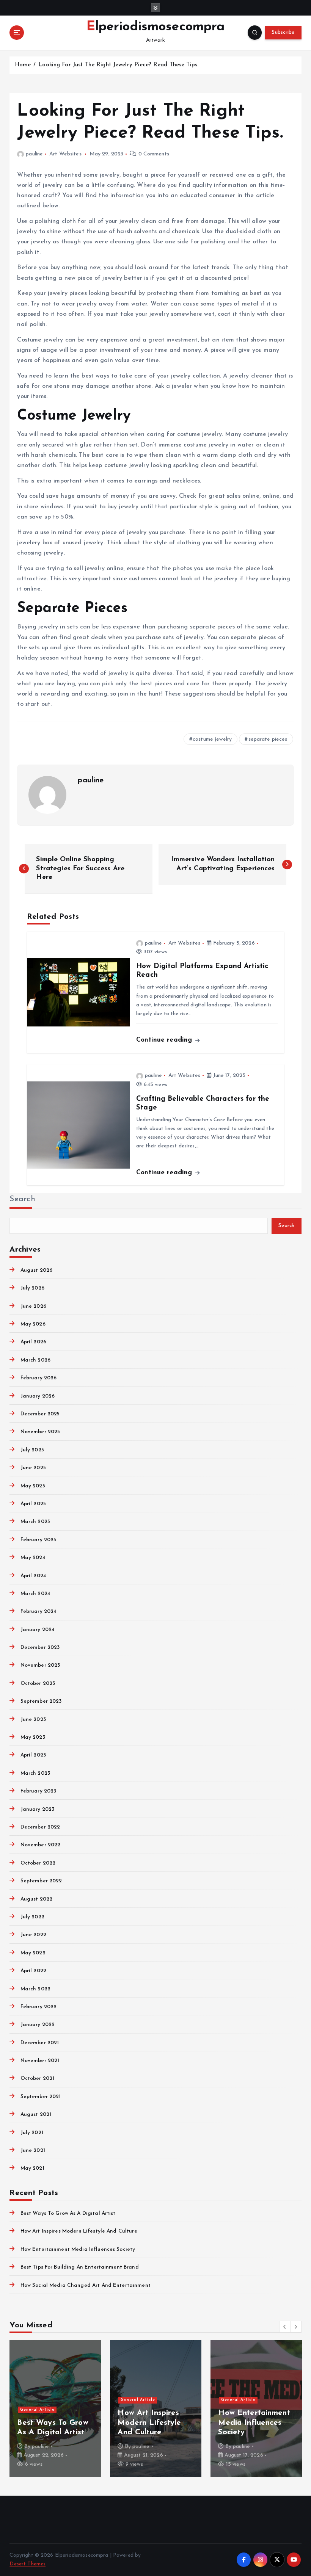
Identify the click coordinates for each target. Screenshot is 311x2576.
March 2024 (35, 1594)
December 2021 (40, 2043)
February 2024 (38, 1612)
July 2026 (32, 1288)
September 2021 (41, 2097)
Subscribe (283, 32)
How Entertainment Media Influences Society (78, 2249)
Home (23, 65)
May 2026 (33, 1324)
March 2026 (35, 1360)
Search (22, 1199)
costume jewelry (212, 739)
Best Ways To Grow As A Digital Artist (68, 2213)
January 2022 (38, 2025)
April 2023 (33, 1755)
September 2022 (41, 1881)
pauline (34, 154)
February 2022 (38, 2007)
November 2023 (40, 1665)
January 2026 (38, 1396)
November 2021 (40, 2061)
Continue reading (165, 1040)
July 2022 (32, 1917)
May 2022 (33, 1953)
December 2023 (40, 1648)
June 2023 (33, 1720)
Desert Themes (27, 2564)
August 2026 (36, 1270)
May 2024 (33, 1558)
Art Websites (65, 154)
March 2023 (35, 1773)
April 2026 (33, 1342)
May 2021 (32, 2168)
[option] (55, 2408)
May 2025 (33, 1486)
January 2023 (37, 1809)
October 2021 (37, 2079)
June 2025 (33, 1468)
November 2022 (40, 1845)
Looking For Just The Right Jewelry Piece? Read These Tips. (118, 65)
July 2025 (32, 1450)
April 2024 (33, 1576)
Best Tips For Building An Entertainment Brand (79, 2267)
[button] (285, 2327)
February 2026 (38, 1378)
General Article (37, 2390)
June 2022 (33, 1935)
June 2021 (33, 2151)
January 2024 (37, 1630)
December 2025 (40, 1414)
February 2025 (38, 1540)
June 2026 (33, 1306)
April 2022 (33, 1971)
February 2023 (38, 1791)
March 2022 (35, 1989)
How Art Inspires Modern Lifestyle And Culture (79, 2231)
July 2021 (32, 2133)
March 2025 (35, 1522)
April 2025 (33, 1504)
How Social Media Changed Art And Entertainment (85, 2285)
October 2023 (38, 1684)
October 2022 (38, 1863)
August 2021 (36, 2115)
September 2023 (41, 1701)
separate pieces (268, 739)
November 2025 (40, 1432)
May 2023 (33, 1737)
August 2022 (36, 1899)
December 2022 (40, 1827)
